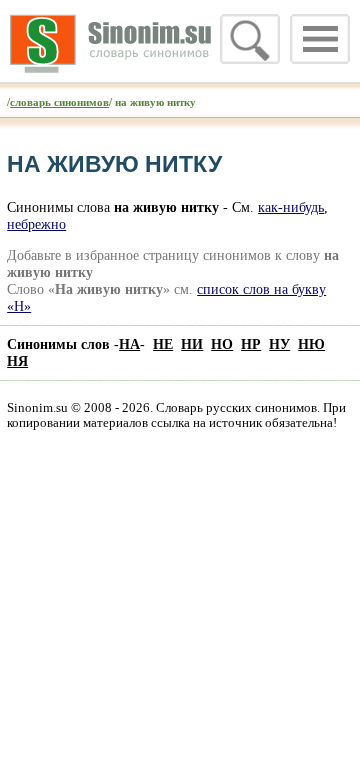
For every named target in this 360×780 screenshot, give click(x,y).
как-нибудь (291, 207)
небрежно (36, 224)
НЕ (163, 344)
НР (251, 344)
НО (222, 344)
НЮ (311, 344)
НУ (279, 344)
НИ (192, 344)
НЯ (17, 361)
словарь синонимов (59, 102)
